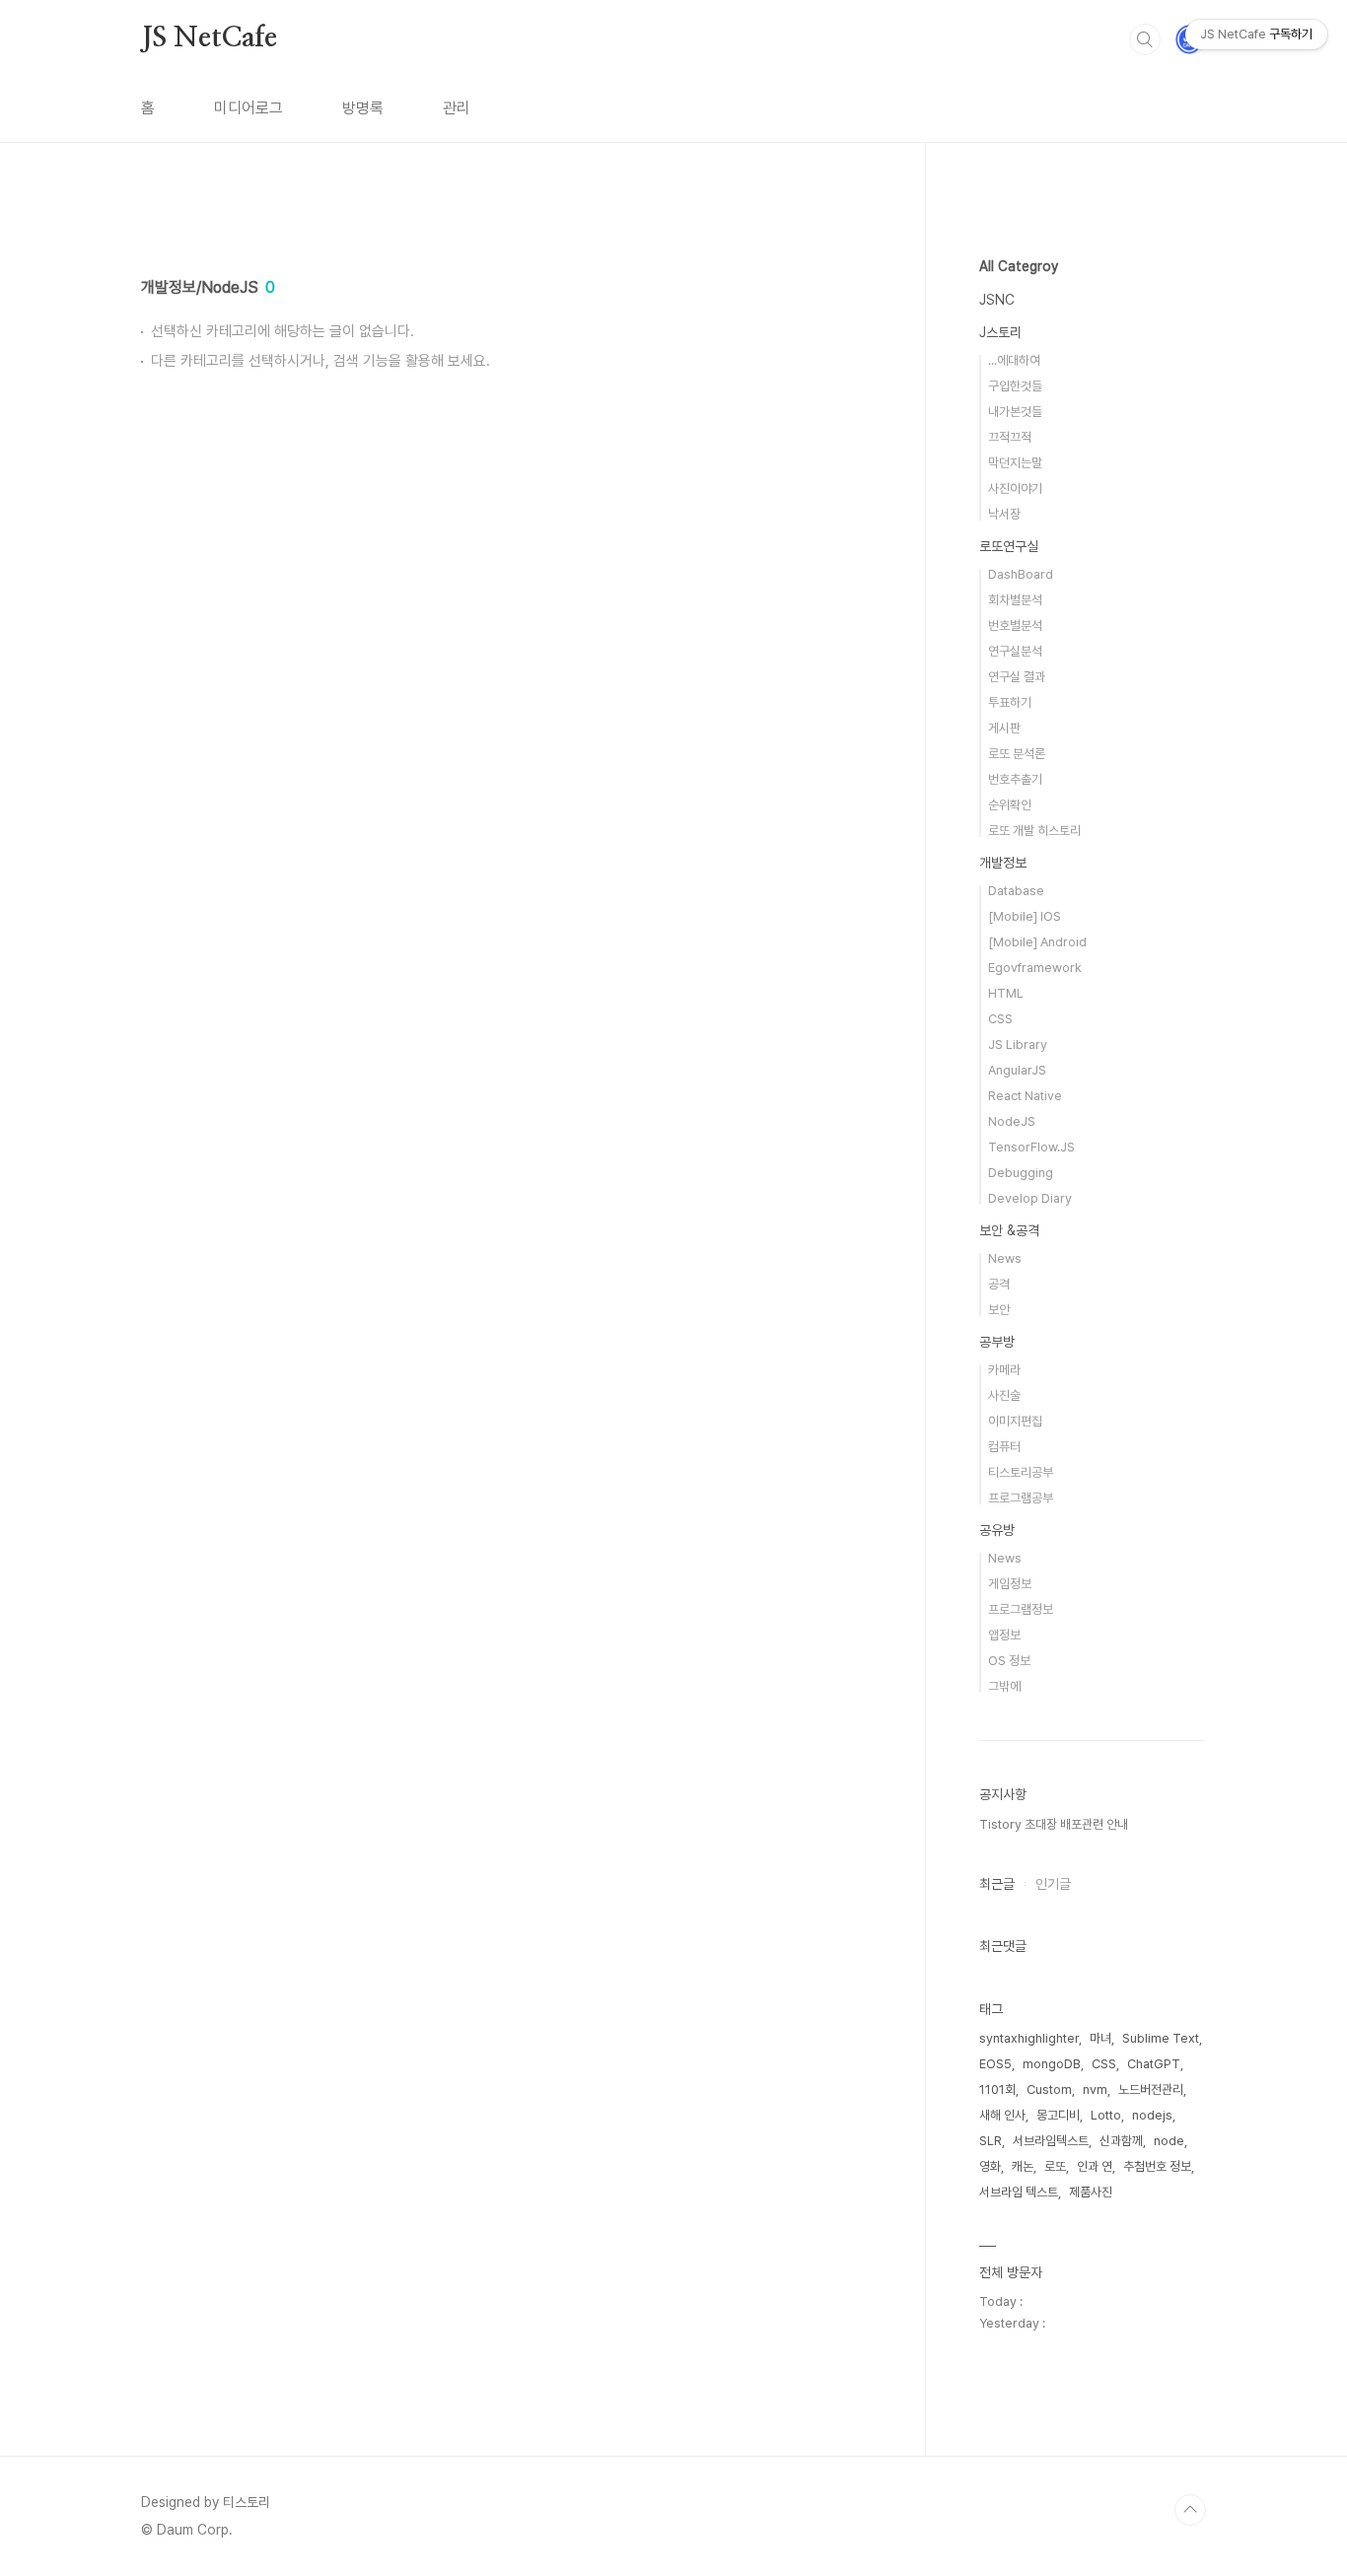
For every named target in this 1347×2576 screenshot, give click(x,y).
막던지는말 (1015, 463)
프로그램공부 (1021, 1498)
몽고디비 (1058, 2115)
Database (1016, 891)
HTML (1006, 993)
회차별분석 (1015, 600)
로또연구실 (1009, 546)
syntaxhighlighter (1029, 2038)
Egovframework (1035, 968)
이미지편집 (1015, 1421)
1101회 (997, 2089)
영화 (990, 2166)
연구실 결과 (1017, 677)
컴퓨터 (1004, 1447)
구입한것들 (1015, 386)
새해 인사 (1002, 2115)
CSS (1000, 1019)
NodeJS (1012, 1121)
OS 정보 (1009, 1661)
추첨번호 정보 (1157, 2166)
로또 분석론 (1017, 754)
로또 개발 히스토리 (1034, 831)
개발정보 (1003, 863)
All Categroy (1019, 266)
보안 (999, 1310)
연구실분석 (1015, 651)
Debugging (1021, 1173)
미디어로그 (248, 108)
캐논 (1023, 2166)
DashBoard (1021, 574)
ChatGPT (1154, 2064)
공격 (999, 1284)
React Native (1025, 1096)
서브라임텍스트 (1051, 2141)
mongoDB (1052, 2064)
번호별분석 (1015, 626)
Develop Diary (1030, 1198)
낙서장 (1004, 514)
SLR (991, 2141)
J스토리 (1000, 332)
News (1005, 1258)
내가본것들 (1015, 412)
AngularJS (1017, 1070)
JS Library (1018, 1044)
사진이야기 (1015, 488)
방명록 (363, 108)
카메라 (1004, 1370)
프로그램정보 (1021, 1609)
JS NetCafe (209, 38)
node (1169, 2141)
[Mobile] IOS (1025, 916)
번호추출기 (1015, 779)
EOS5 (995, 2064)
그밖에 (1004, 1686)
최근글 (997, 1884)
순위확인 (1010, 805)
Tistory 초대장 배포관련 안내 (1054, 1824)
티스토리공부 (1021, 1472)
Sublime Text (1161, 2038)
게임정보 (1010, 1584)
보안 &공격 (1009, 1230)
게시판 (1004, 728)
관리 (457, 108)
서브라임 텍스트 (1019, 2192)
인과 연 (1095, 2166)
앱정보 (1004, 1635)
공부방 (997, 1342)
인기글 (1053, 1884)
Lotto (1106, 2115)
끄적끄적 (1010, 437)
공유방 (997, 1530)
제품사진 (1091, 2192)
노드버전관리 (1151, 2089)
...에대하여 (1014, 360)
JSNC (997, 300)
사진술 (1004, 1395)
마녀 (1100, 2038)
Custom (1049, 2089)
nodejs (1152, 2115)
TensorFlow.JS (1031, 1147)
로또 (1055, 2166)
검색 (1145, 39)
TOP (1190, 2510)
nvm (1095, 2089)
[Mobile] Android (1037, 942)
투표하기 (1010, 702)
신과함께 (1121, 2141)
